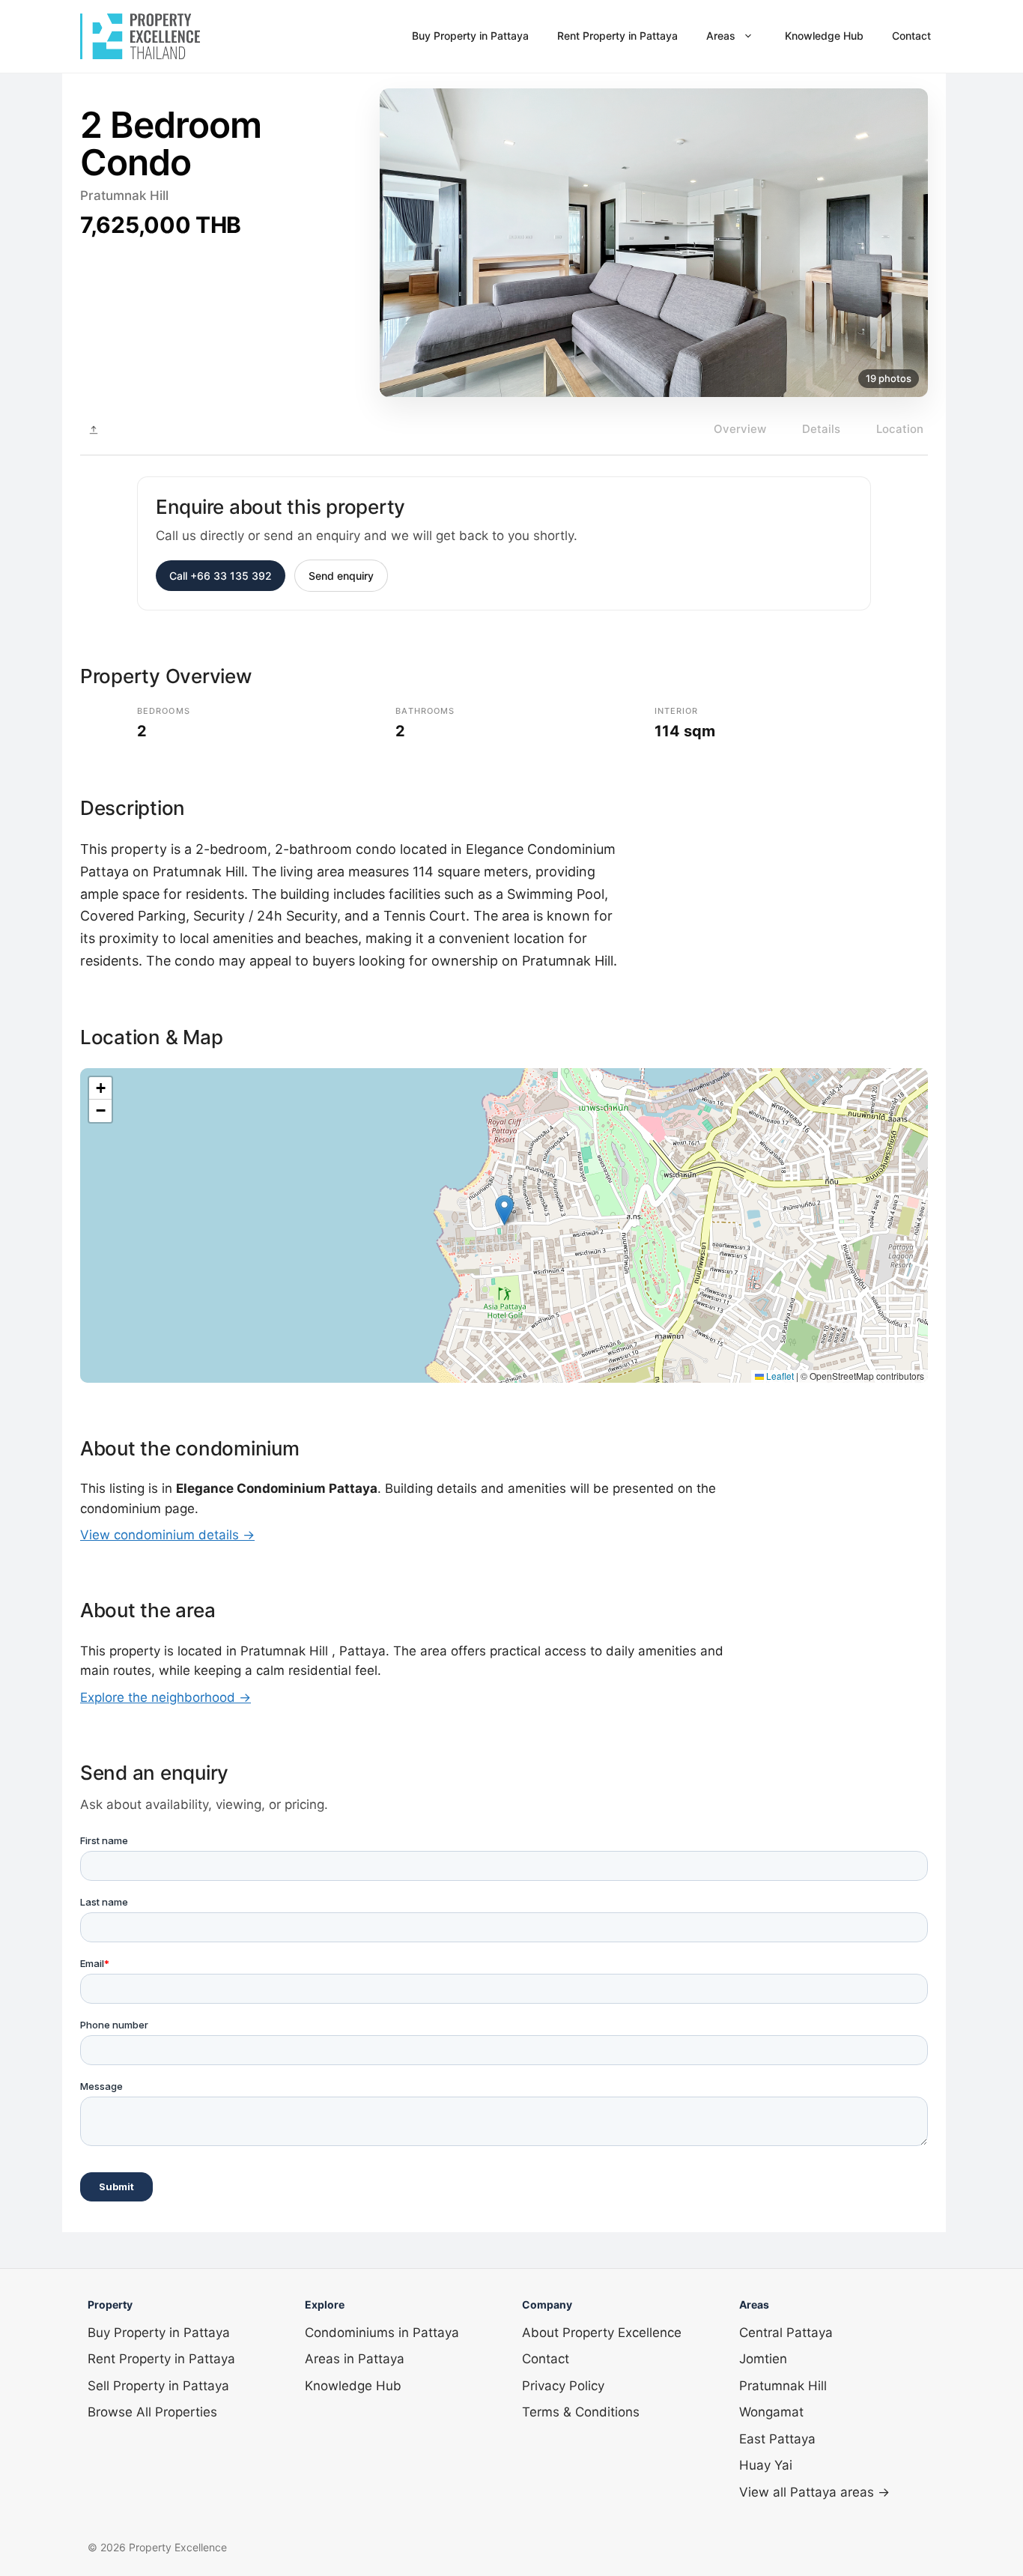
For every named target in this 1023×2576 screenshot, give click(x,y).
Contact (911, 36)
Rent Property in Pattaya (617, 36)
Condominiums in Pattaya (382, 2333)
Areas (721, 36)
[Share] (94, 430)
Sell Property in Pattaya (158, 2386)
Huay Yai (766, 2465)
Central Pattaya (786, 2333)
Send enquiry (341, 576)
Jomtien (763, 2359)
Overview (740, 429)
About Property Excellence (602, 2333)
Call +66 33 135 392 (221, 576)
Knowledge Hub (824, 36)
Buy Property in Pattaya (470, 36)
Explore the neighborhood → (166, 1697)
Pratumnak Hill (783, 2386)
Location (900, 429)
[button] (504, 1210)
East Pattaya (777, 2439)
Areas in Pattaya (355, 2359)
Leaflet (779, 1376)
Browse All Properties (152, 2412)
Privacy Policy (563, 2386)
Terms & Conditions (581, 2412)
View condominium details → (167, 1535)
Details (821, 429)
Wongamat (771, 2412)
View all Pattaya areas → (814, 2492)
